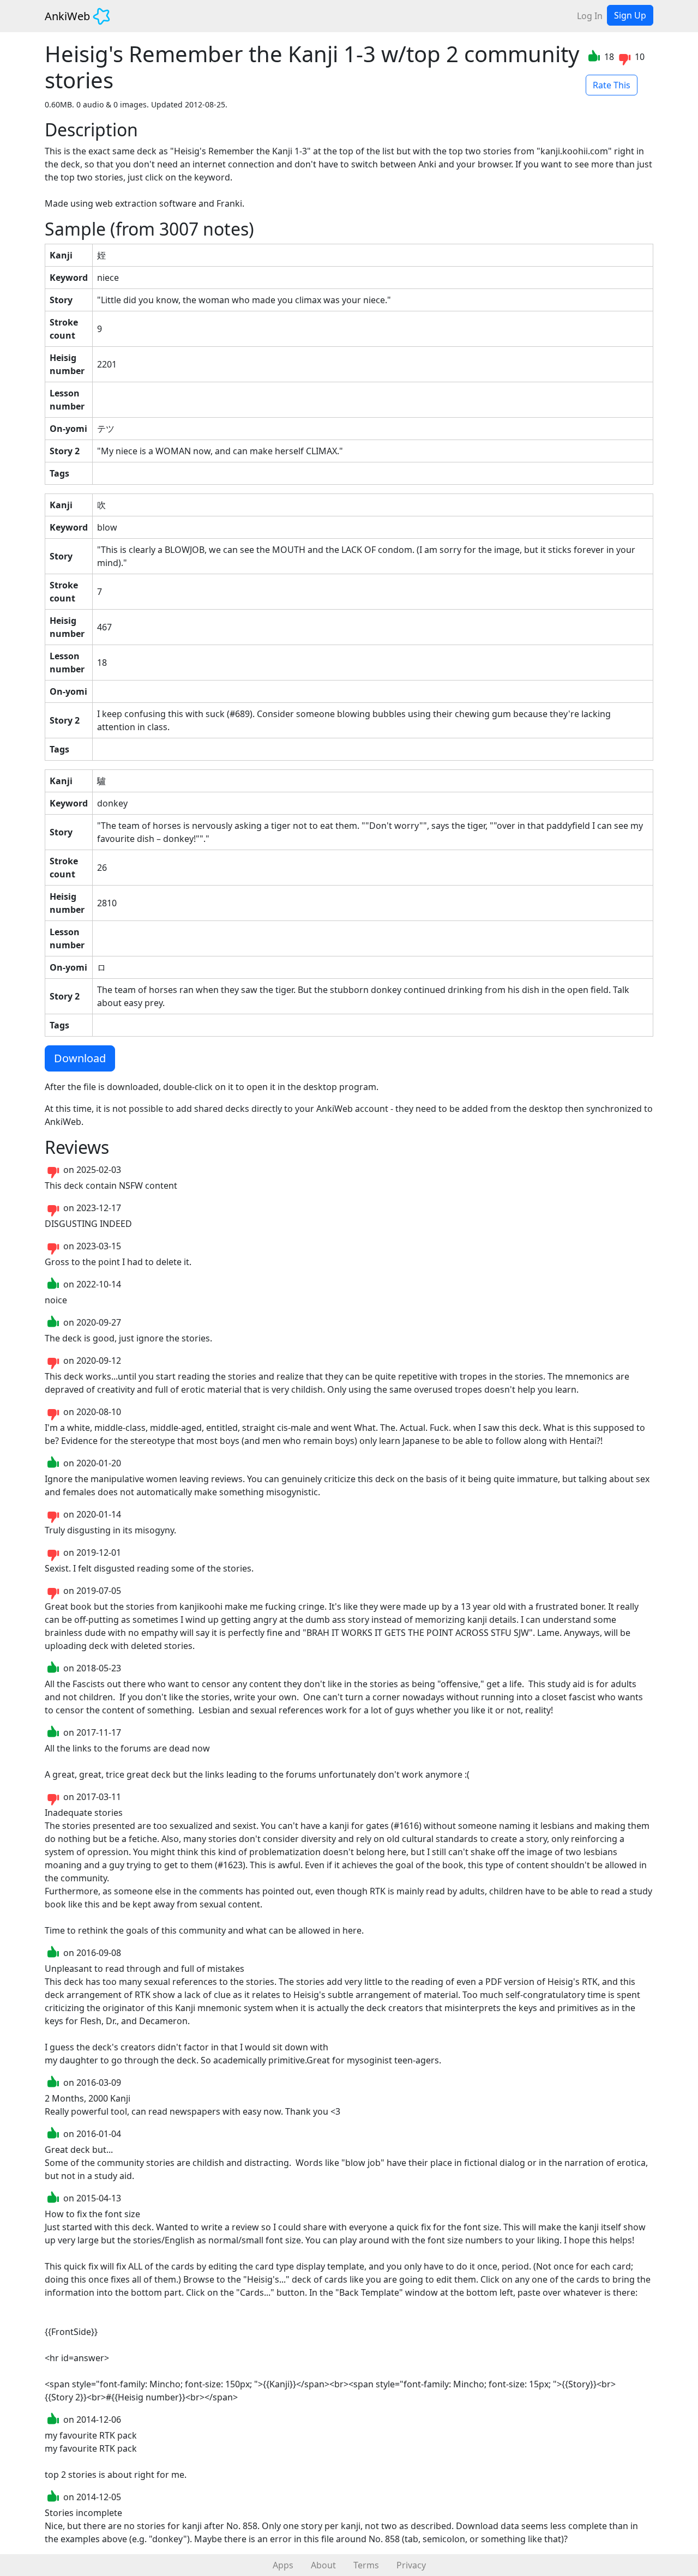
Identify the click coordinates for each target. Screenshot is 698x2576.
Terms (366, 2565)
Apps (283, 2565)
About (323, 2565)
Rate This (612, 85)
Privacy (411, 2565)
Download (80, 1058)
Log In (590, 16)
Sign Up (630, 15)
